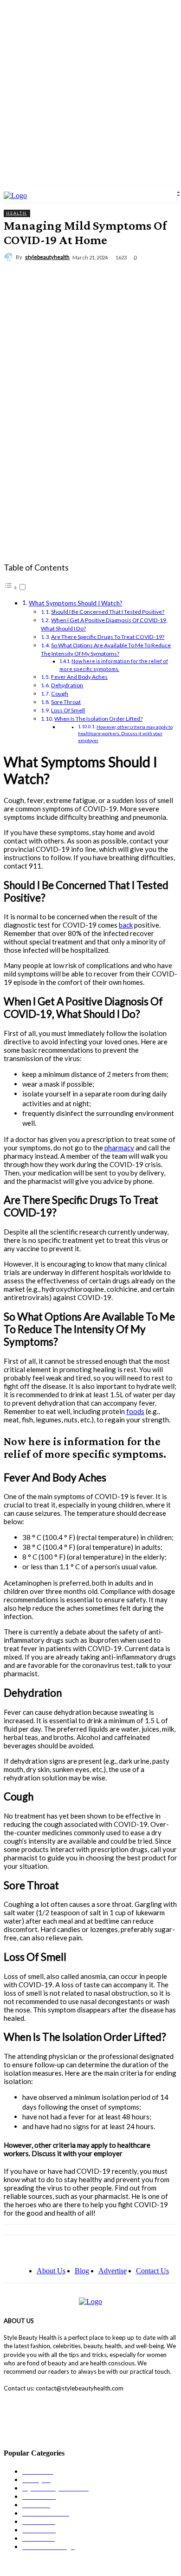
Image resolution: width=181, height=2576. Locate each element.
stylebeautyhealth (47, 257)
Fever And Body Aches (79, 677)
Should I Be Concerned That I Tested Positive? (108, 612)
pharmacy (119, 1148)
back (126, 925)
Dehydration (67, 685)
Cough (60, 694)
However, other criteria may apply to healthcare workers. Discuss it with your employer (125, 734)
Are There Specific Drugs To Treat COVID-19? (108, 637)
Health (16, 213)
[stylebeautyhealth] (10, 257)
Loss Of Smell (68, 710)
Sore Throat (66, 702)
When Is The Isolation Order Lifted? (98, 719)
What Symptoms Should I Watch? (76, 603)
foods (135, 1411)
